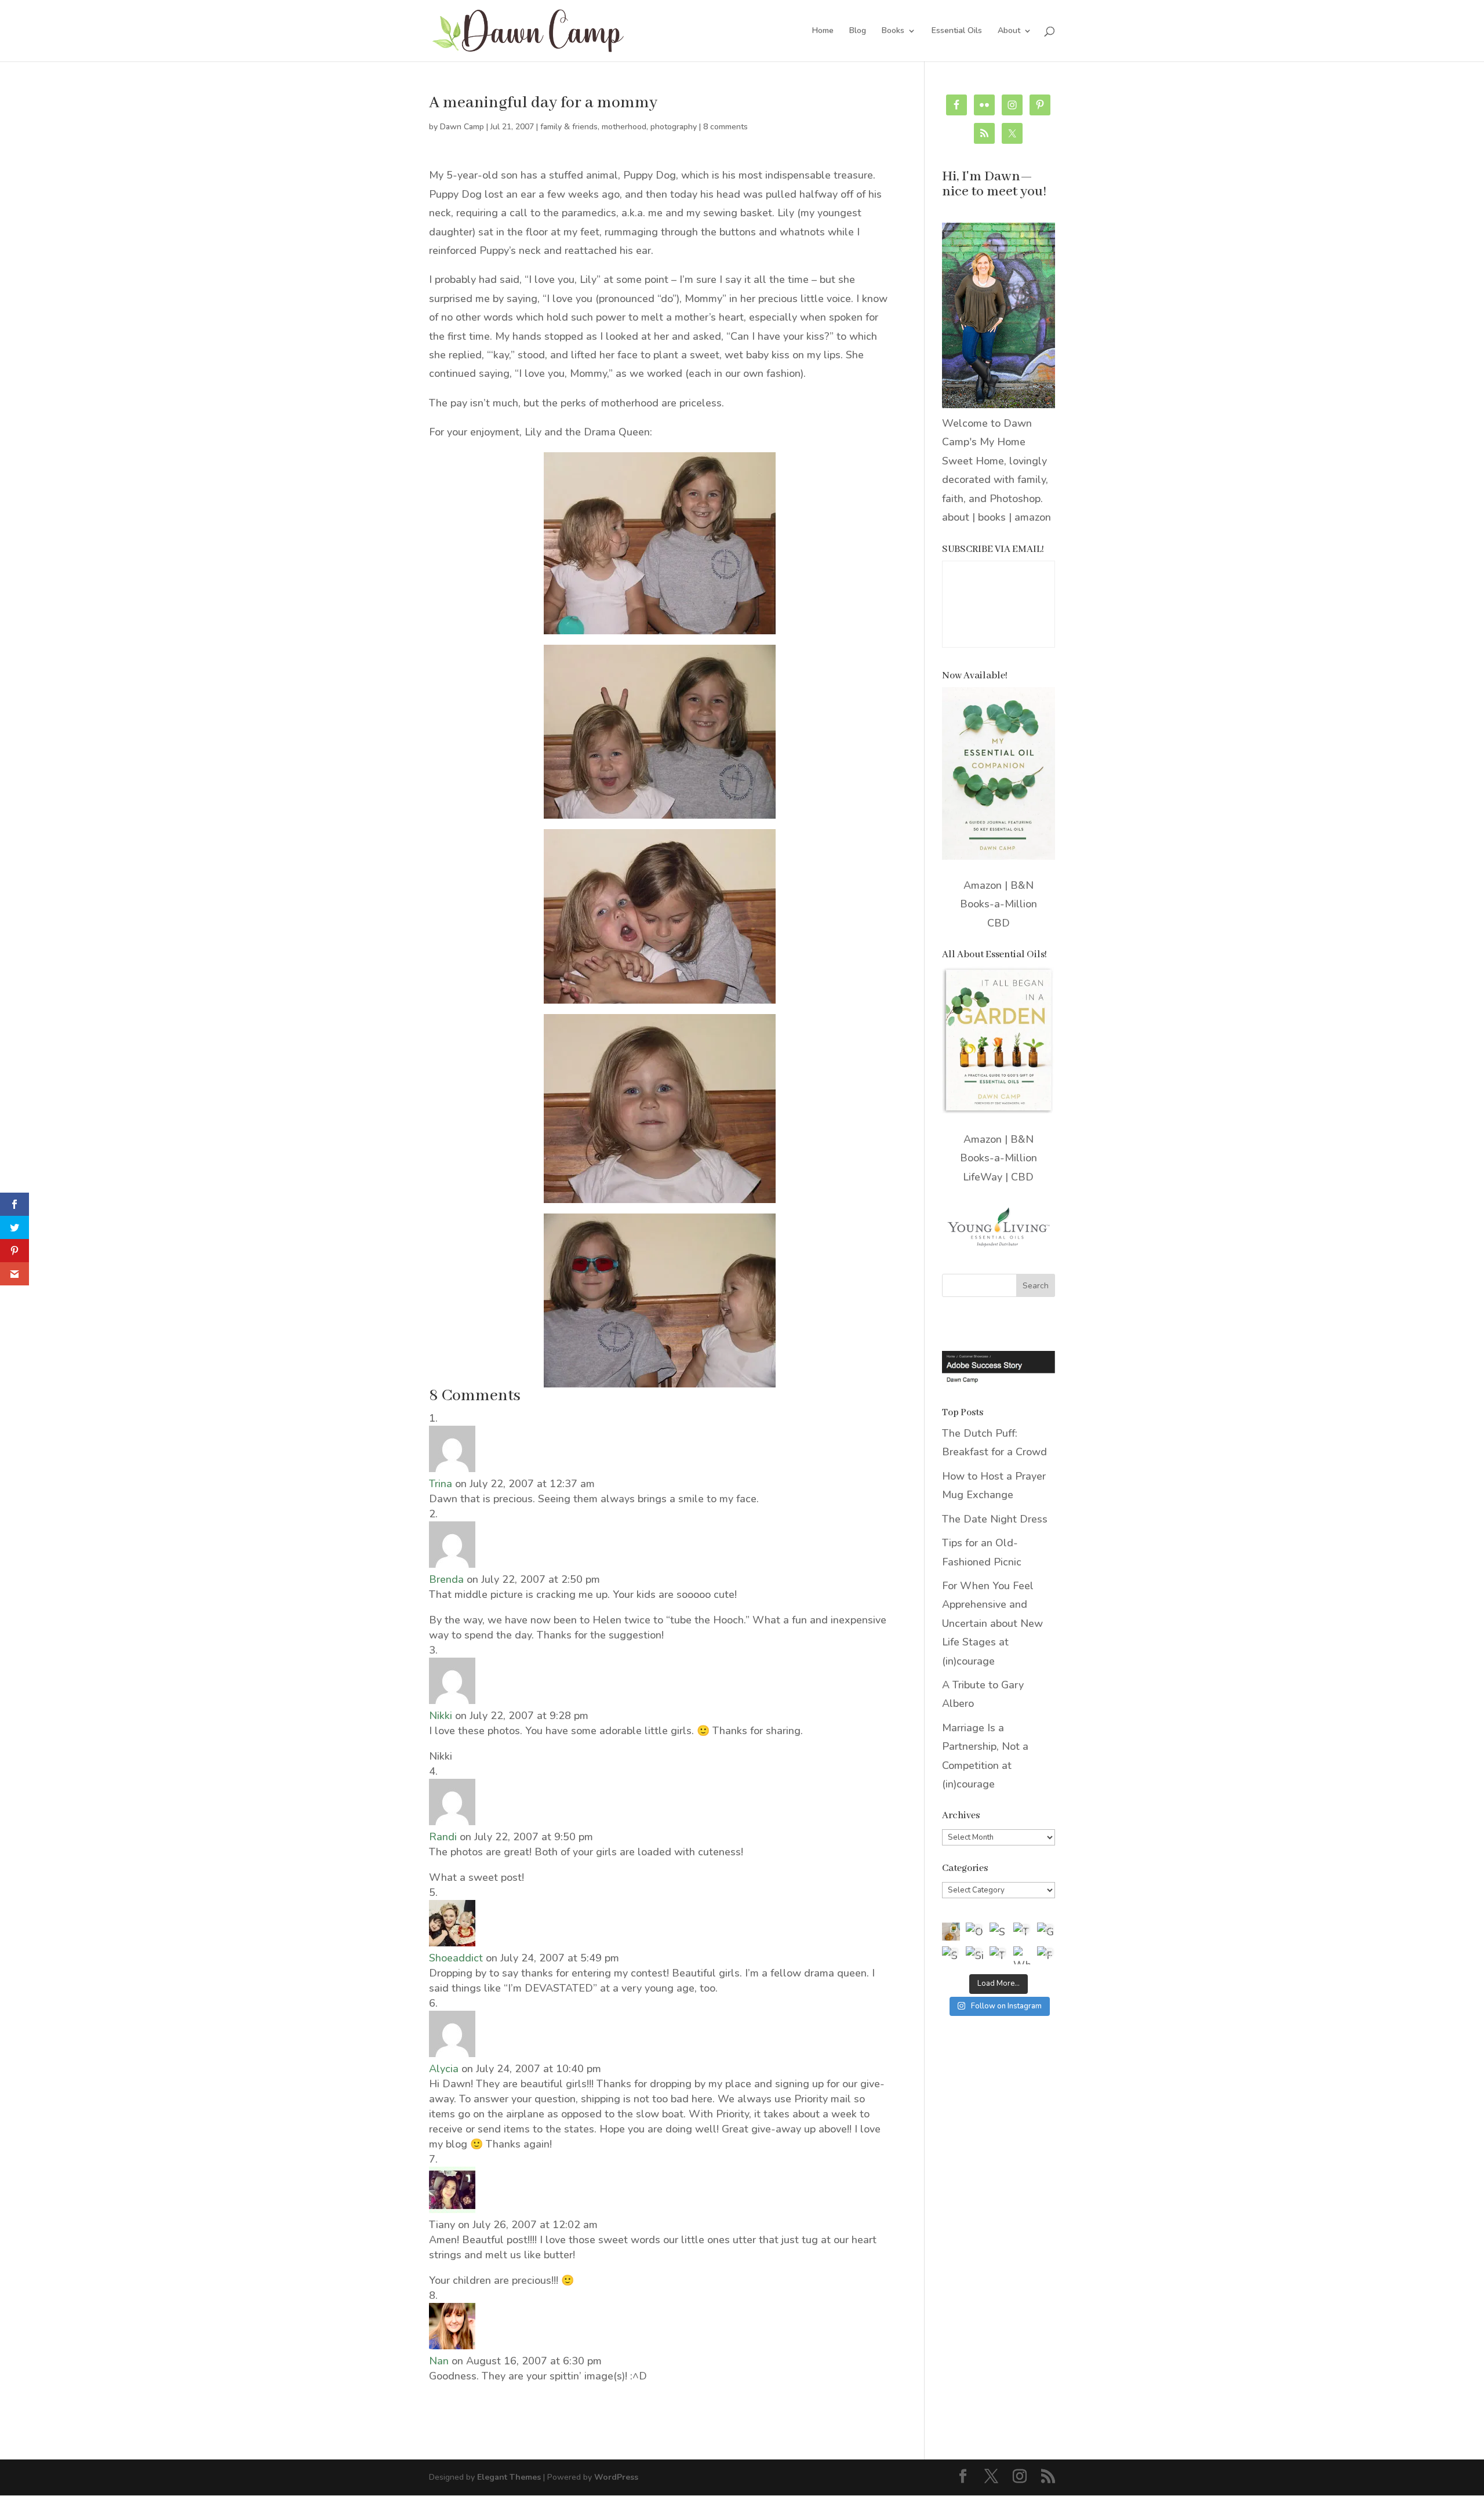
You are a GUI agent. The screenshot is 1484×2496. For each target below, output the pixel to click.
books (992, 517)
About (1009, 31)
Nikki (441, 1716)
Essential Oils (957, 31)
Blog (858, 31)
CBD (999, 923)
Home (823, 31)
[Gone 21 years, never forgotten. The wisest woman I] (1046, 1932)
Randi (443, 1837)
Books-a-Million (999, 904)
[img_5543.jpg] (660, 624)
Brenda (446, 1579)
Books (893, 31)
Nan (439, 2361)
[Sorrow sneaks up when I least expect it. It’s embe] (999, 1932)
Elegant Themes (509, 2477)
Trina (441, 1484)
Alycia (444, 2069)
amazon (1033, 517)
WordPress (616, 2477)
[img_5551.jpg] (660, 1193)
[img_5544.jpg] (660, 809)
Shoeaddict (456, 1958)
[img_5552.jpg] (660, 1378)
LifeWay (983, 1177)
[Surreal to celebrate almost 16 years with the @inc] (951, 1955)
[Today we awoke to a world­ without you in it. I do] (1022, 1932)
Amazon (983, 885)
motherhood (624, 127)
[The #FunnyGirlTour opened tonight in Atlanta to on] (999, 1955)
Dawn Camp (462, 127)
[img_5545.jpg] (660, 994)
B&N (1022, 885)
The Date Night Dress (995, 1519)
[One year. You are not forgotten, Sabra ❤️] (975, 1932)
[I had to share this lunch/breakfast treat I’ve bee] (951, 1932)
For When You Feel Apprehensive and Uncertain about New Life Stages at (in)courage (992, 1623)
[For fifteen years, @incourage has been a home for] (1046, 1955)
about (956, 517)
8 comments (725, 127)
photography (674, 127)
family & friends (569, 127)
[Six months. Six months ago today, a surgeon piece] (975, 1955)
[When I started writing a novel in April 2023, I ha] (1022, 1955)
